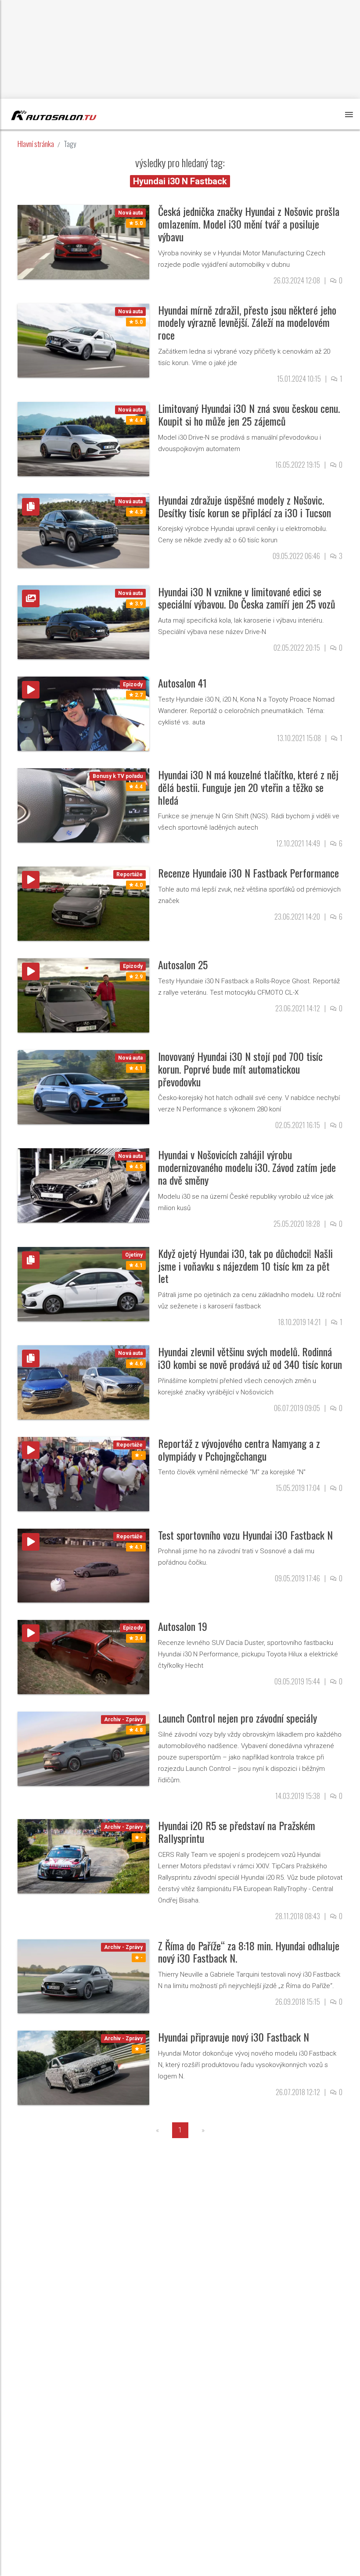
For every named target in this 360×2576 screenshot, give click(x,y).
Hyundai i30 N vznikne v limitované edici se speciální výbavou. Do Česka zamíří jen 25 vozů (247, 598)
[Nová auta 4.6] (83, 1382)
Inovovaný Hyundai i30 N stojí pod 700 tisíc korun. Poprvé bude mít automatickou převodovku (240, 1069)
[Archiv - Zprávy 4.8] (83, 1748)
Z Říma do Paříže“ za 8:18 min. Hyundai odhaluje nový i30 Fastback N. (249, 1952)
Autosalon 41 (182, 683)
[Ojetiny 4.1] (83, 1283)
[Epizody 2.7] (83, 713)
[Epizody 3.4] (83, 1657)
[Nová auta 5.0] (83, 242)
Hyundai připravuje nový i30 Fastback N (234, 2037)
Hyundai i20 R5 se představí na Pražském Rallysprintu (237, 1832)
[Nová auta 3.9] (83, 622)
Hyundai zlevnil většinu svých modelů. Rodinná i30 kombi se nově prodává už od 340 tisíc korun (250, 1358)
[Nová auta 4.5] (83, 1185)
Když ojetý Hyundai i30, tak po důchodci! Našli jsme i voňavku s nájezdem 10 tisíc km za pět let (245, 1266)
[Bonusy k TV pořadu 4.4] (83, 805)
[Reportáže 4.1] (83, 1565)
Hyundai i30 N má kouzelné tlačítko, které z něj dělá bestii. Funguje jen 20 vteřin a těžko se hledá (248, 787)
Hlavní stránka (36, 144)
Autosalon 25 (183, 964)
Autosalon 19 (183, 1626)
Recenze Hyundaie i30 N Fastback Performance (248, 873)
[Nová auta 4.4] (83, 439)
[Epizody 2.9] (83, 995)
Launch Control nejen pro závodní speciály (238, 1718)
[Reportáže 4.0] (83, 903)
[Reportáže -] (83, 1474)
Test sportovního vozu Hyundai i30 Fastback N (245, 1535)
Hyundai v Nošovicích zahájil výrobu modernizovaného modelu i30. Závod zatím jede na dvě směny (247, 1167)
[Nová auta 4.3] (83, 530)
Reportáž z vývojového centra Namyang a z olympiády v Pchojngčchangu (239, 1449)
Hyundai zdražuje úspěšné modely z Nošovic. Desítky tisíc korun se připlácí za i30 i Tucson (245, 506)
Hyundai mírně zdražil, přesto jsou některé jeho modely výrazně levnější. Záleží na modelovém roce (247, 322)
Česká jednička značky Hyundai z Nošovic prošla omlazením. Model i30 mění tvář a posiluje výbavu (249, 224)
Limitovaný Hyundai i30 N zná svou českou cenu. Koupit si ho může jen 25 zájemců (249, 414)
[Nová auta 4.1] (83, 1087)
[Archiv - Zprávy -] (83, 1856)
